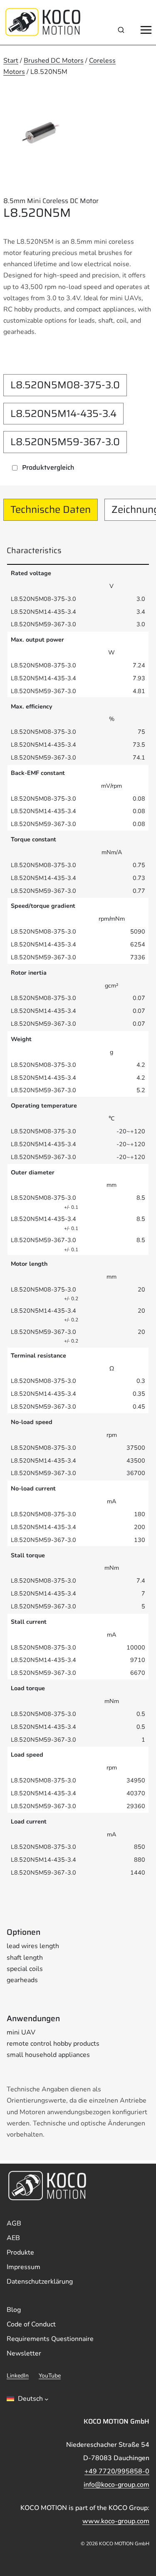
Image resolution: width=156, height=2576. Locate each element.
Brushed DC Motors (54, 61)
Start (11, 61)
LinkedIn (18, 2376)
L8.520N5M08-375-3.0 (65, 385)
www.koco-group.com (116, 2521)
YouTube (50, 2376)
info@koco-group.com (116, 2485)
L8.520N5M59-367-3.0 (65, 442)
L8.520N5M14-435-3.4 (63, 414)
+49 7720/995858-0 (117, 2471)
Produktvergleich (48, 467)
